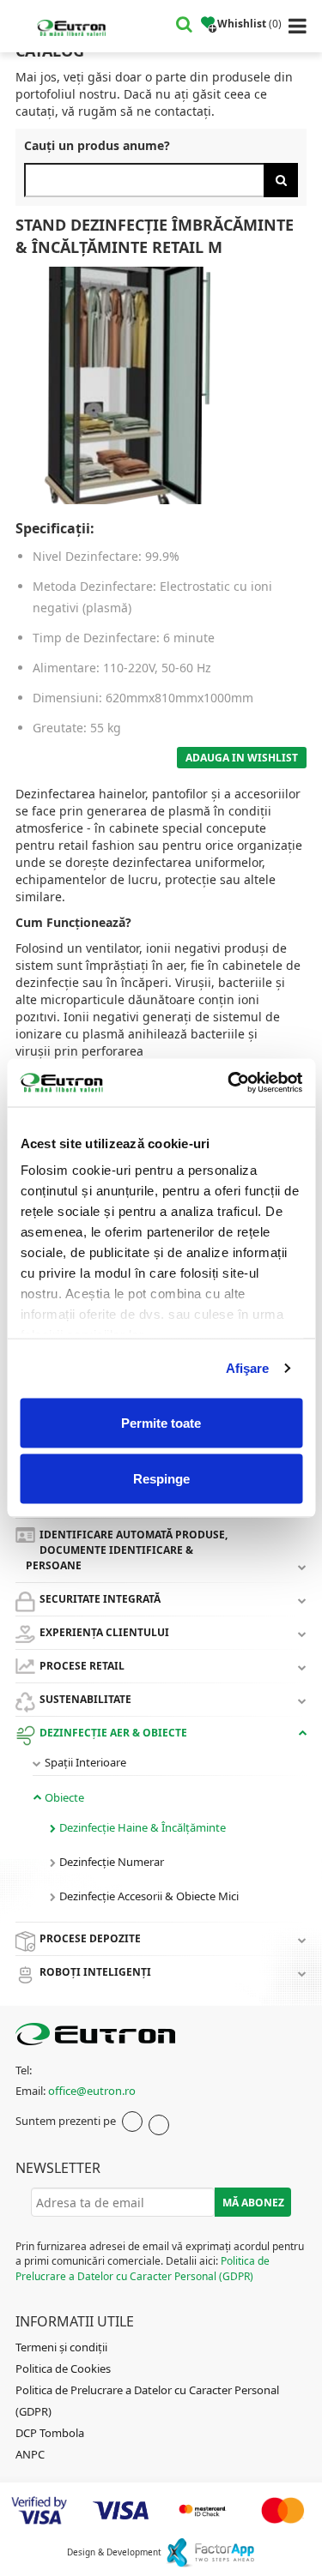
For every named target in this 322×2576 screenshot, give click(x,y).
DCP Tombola (50, 2433)
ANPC (30, 2454)
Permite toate (161, 1422)
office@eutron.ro (92, 2091)
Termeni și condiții (61, 2347)
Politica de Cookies (63, 2368)
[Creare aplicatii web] (210, 2552)
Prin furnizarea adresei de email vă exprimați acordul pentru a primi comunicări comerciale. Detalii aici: (160, 2261)
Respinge (161, 1479)
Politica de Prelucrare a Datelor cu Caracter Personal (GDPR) (143, 2268)
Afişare (248, 1368)
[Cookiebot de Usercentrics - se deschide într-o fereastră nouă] (229, 1083)
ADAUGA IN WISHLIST (242, 758)
